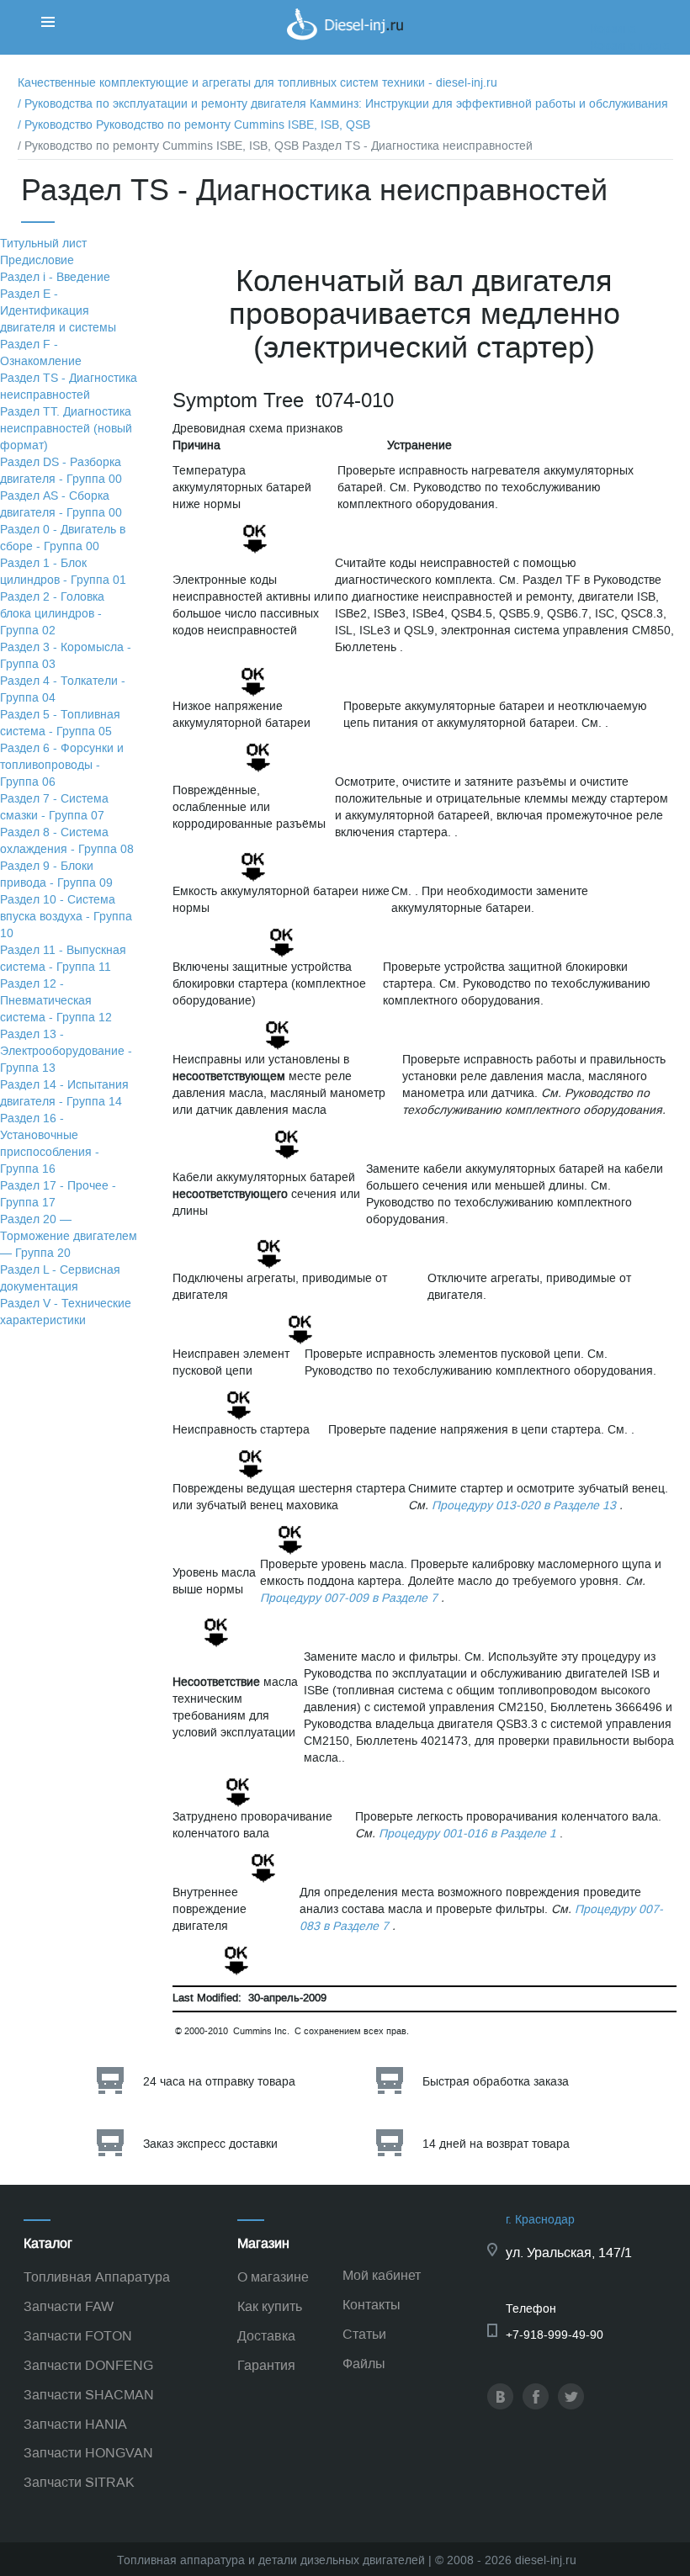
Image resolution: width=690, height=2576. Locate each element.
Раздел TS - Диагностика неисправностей (69, 387)
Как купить (270, 2306)
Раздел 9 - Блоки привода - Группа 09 (56, 875)
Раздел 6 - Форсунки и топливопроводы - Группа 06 (62, 765)
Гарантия (266, 2365)
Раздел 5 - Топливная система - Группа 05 (60, 723)
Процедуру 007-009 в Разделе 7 (349, 1598)
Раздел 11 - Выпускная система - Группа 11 (63, 959)
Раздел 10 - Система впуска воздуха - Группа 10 (66, 917)
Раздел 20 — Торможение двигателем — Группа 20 (69, 1236)
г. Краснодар (540, 2220)
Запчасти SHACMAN (89, 2395)
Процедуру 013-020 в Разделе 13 (524, 1505)
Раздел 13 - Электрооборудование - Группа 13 (66, 1051)
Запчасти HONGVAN (88, 2453)
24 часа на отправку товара (219, 2082)
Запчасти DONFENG (88, 2365)
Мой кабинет (382, 2275)
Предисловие (37, 260)
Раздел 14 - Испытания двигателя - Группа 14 (64, 1093)
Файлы (364, 2364)
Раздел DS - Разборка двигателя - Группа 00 (61, 471)
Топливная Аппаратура (97, 2277)
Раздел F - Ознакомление (41, 353)
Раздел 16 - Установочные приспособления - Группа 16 (50, 1144)
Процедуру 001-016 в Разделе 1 (467, 1834)
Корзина (613, 29)
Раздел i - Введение (55, 277)
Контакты (372, 2305)
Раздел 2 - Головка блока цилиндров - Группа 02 (52, 614)
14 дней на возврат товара (496, 2144)
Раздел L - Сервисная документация (60, 1278)
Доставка (266, 2336)
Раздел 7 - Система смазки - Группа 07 (54, 807)
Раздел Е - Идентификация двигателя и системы (58, 311)
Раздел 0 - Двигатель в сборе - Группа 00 (63, 538)
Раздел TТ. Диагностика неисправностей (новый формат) (66, 429)
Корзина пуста (630, 46)
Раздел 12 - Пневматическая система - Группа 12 (56, 1001)
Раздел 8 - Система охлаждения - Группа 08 (67, 841)
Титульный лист (43, 244)
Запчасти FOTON (78, 2336)
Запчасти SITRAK (79, 2482)
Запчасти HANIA (75, 2424)
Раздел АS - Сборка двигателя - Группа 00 (61, 504)
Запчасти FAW (69, 2306)
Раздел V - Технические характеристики (66, 1312)
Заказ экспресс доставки (210, 2144)
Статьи (364, 2334)
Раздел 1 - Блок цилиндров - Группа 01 (63, 572)
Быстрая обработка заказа (496, 2082)
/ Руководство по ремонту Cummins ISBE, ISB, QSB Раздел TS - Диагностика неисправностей (275, 146)
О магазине (273, 2277)
